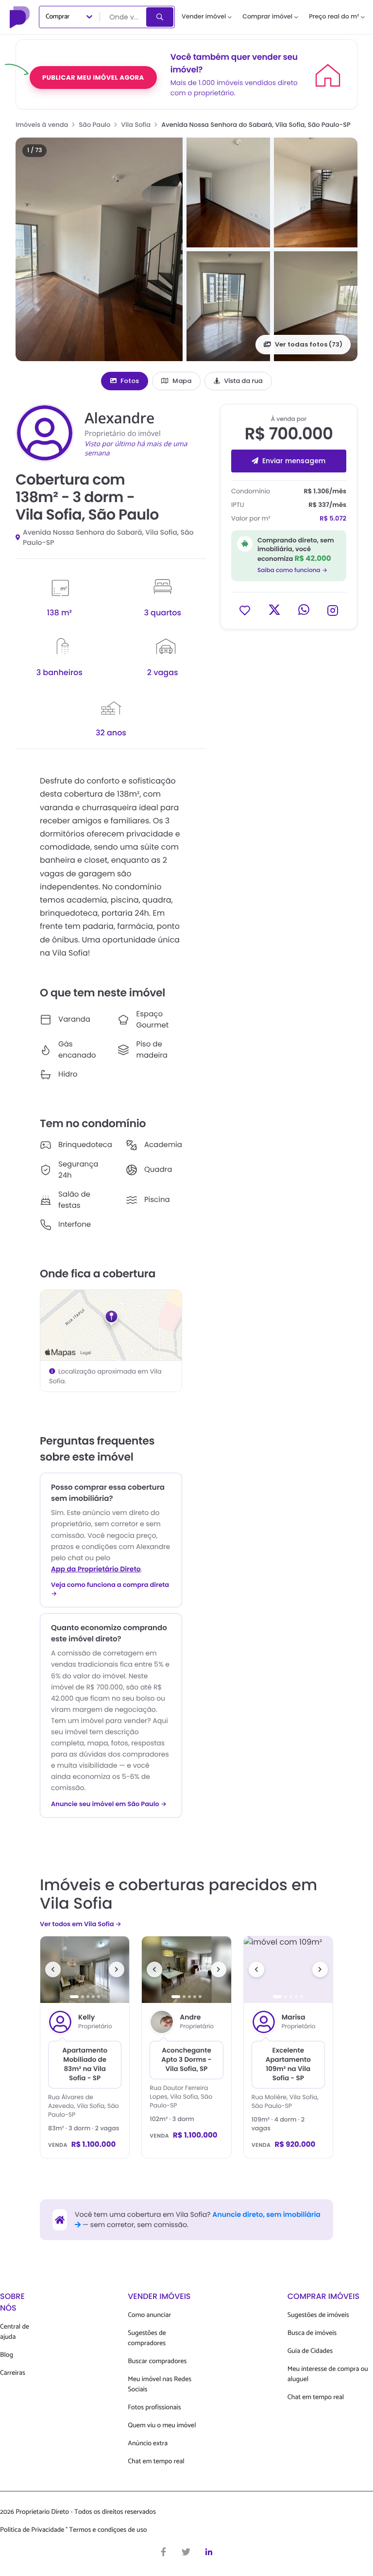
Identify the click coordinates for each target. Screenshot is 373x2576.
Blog (7, 2355)
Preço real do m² (334, 17)
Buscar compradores (157, 2361)
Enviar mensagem (294, 461)
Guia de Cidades (310, 2351)
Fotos (130, 381)
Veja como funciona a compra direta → (110, 1589)
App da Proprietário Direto (96, 1569)
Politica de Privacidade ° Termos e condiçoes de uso (73, 2530)
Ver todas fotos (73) (309, 344)
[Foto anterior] (53, 1969)
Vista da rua (243, 381)
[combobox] (124, 17)
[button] (99, 249)
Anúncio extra (148, 2444)
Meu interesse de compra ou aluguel (328, 2374)
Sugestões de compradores (147, 2338)
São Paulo (94, 125)
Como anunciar (149, 2315)
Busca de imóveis (312, 2333)
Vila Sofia (136, 125)
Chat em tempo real (156, 2462)
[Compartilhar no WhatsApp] (304, 610)
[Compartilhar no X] (274, 610)
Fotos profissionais (154, 2408)
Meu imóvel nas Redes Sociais (160, 2385)
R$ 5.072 (333, 518)
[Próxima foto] (117, 1969)
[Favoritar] (245, 610)
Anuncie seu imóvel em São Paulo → (109, 1804)
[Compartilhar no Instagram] (333, 610)
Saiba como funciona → (292, 570)
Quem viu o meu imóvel (162, 2426)
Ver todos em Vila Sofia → (81, 1924)
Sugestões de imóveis (318, 2315)
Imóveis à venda (42, 125)
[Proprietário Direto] (21, 17)
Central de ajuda (15, 2332)
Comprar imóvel (267, 17)
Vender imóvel (204, 17)
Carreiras (13, 2373)
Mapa (182, 381)
